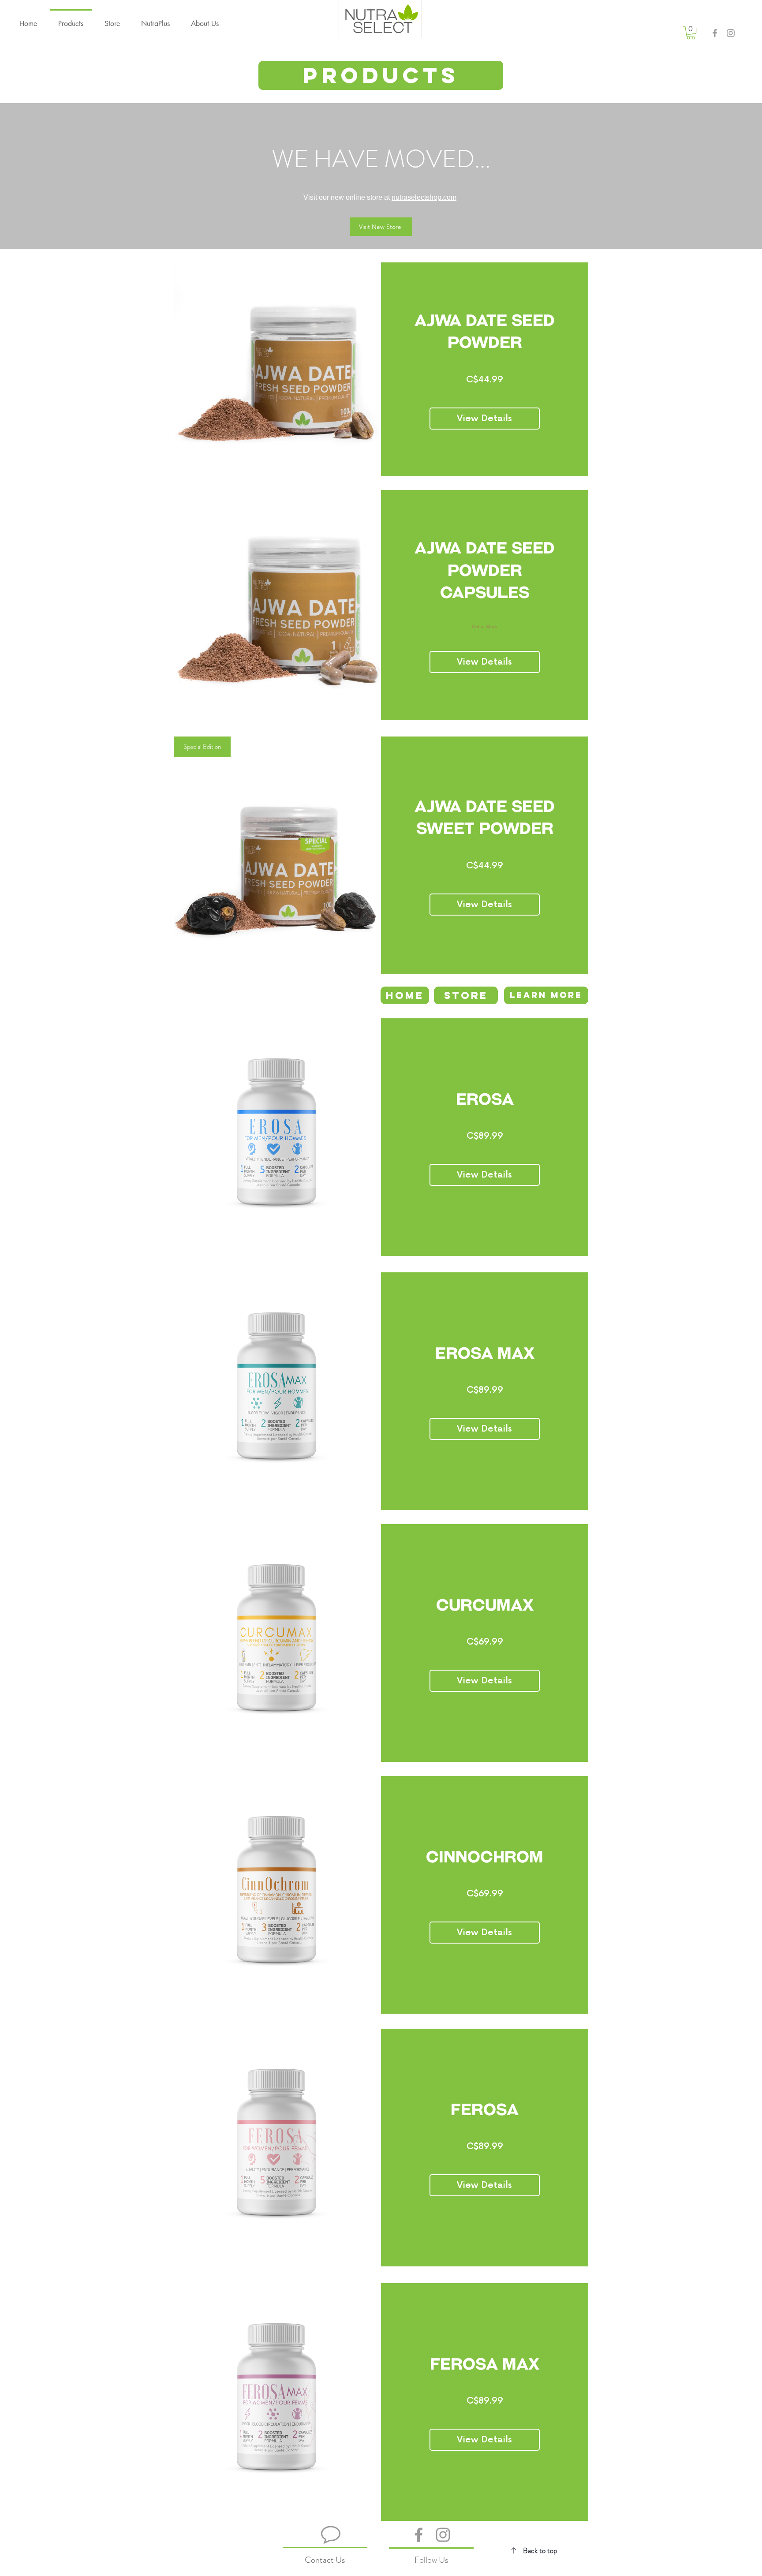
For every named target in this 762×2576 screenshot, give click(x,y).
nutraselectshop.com (424, 197)
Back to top (540, 2550)
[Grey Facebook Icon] (715, 33)
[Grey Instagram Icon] (731, 33)
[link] (691, 33)
